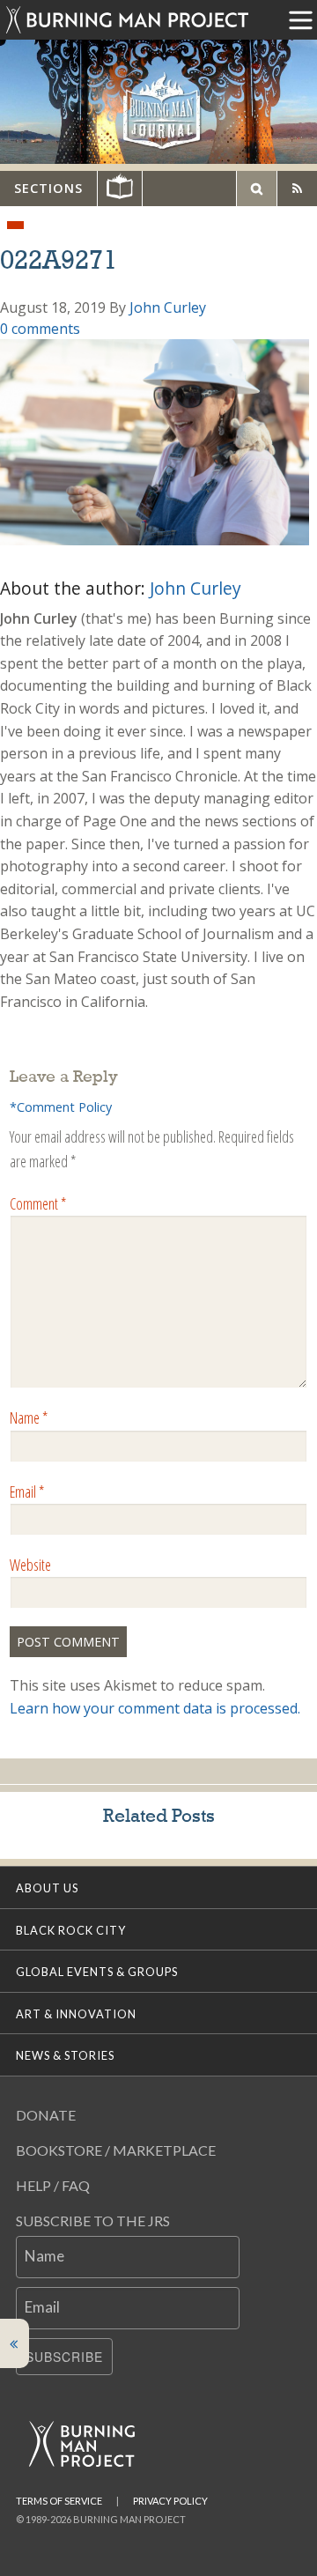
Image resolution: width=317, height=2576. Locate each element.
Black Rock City (71, 1930)
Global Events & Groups (97, 1972)
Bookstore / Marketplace (116, 2150)
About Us (47, 1888)
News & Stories (65, 2055)
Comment (38, 1203)
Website (30, 1565)
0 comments (40, 329)
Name (29, 1418)
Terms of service (59, 2501)
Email (27, 1492)
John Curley (168, 307)
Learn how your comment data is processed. (155, 1708)
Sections (48, 188)
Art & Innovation (76, 2014)
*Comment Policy (61, 1107)
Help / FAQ (53, 2185)
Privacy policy (170, 2501)
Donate (46, 2115)
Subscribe (64, 2357)
